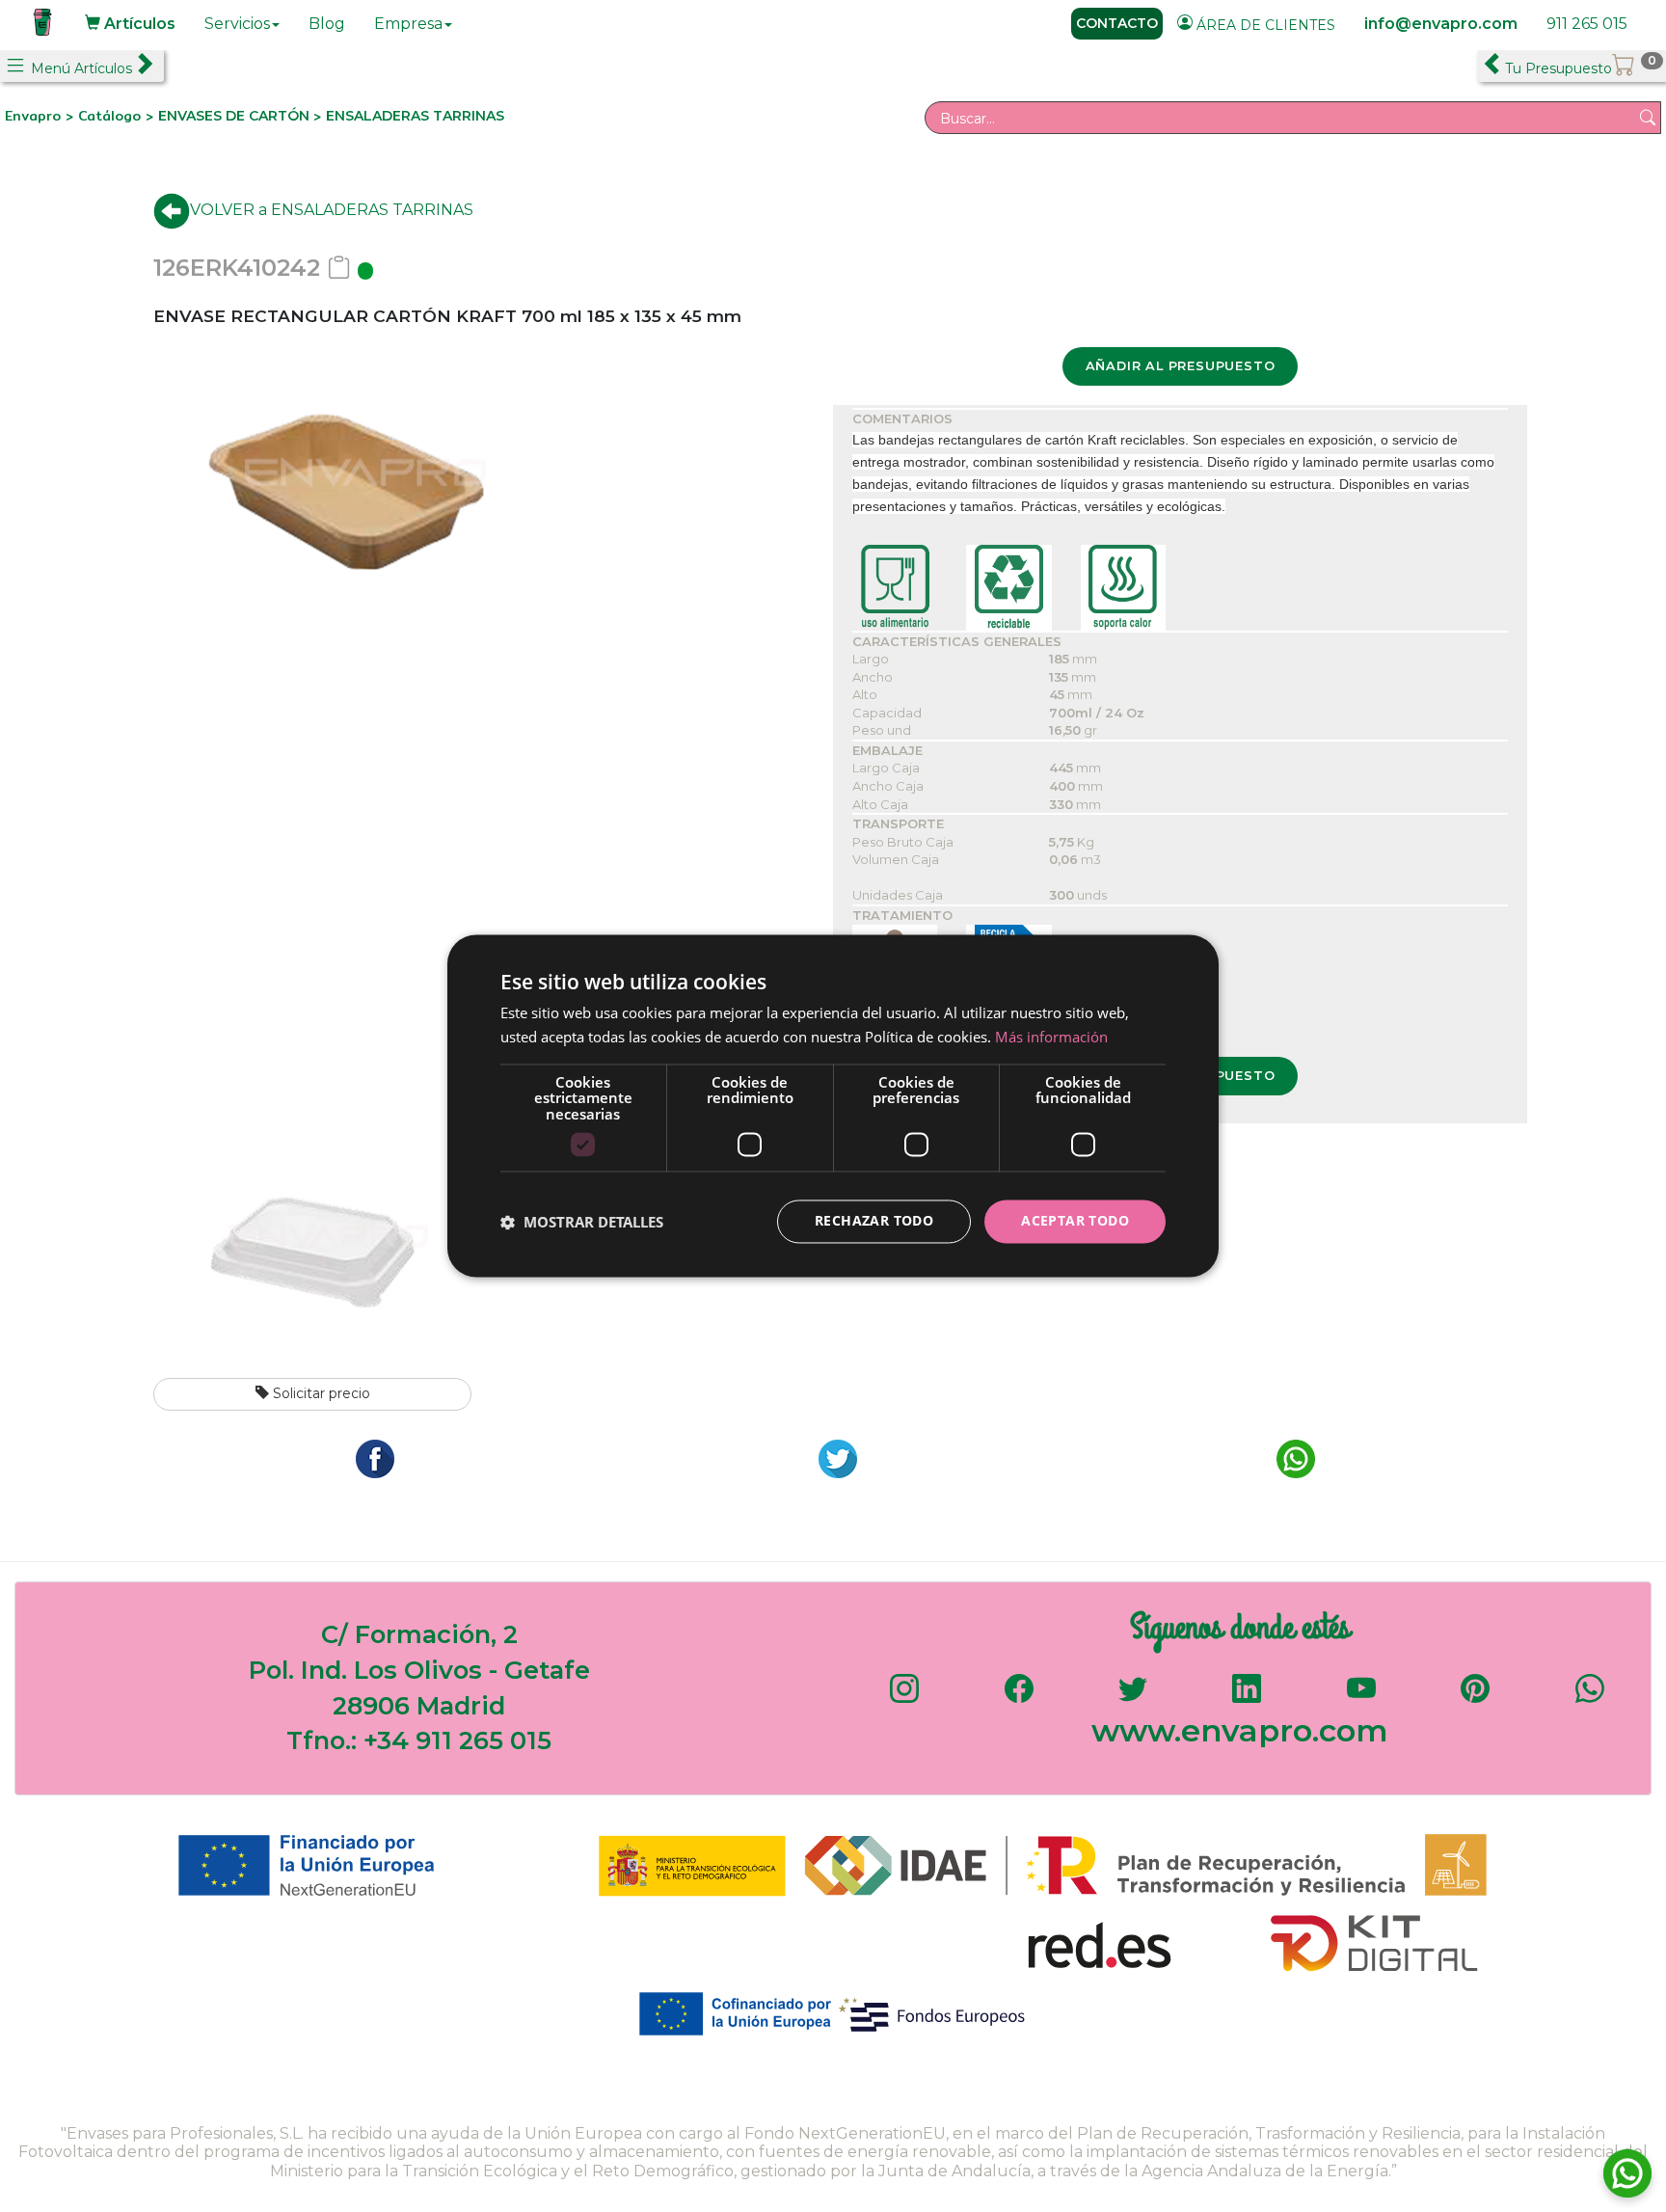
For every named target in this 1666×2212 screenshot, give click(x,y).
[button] (582, 1222)
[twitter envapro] (1133, 1698)
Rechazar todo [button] (874, 1221)
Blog (327, 24)
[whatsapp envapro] (1590, 1698)
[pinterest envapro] (1475, 1698)
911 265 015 (1587, 24)
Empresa (408, 24)
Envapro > (41, 116)
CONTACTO (1117, 23)
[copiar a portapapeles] (339, 268)
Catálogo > (118, 116)
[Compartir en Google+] (833, 1457)
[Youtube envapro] (1361, 1698)
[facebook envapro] (1019, 1698)
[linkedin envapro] (1247, 1698)
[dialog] (833, 1106)
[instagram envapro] (904, 1698)
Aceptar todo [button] (1075, 1221)
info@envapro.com (1441, 24)
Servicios (237, 24)
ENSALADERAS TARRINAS (415, 116)
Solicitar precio (320, 1393)
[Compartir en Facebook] (370, 1457)
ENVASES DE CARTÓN (236, 116)
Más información (1051, 1038)
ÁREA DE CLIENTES (1264, 25)
